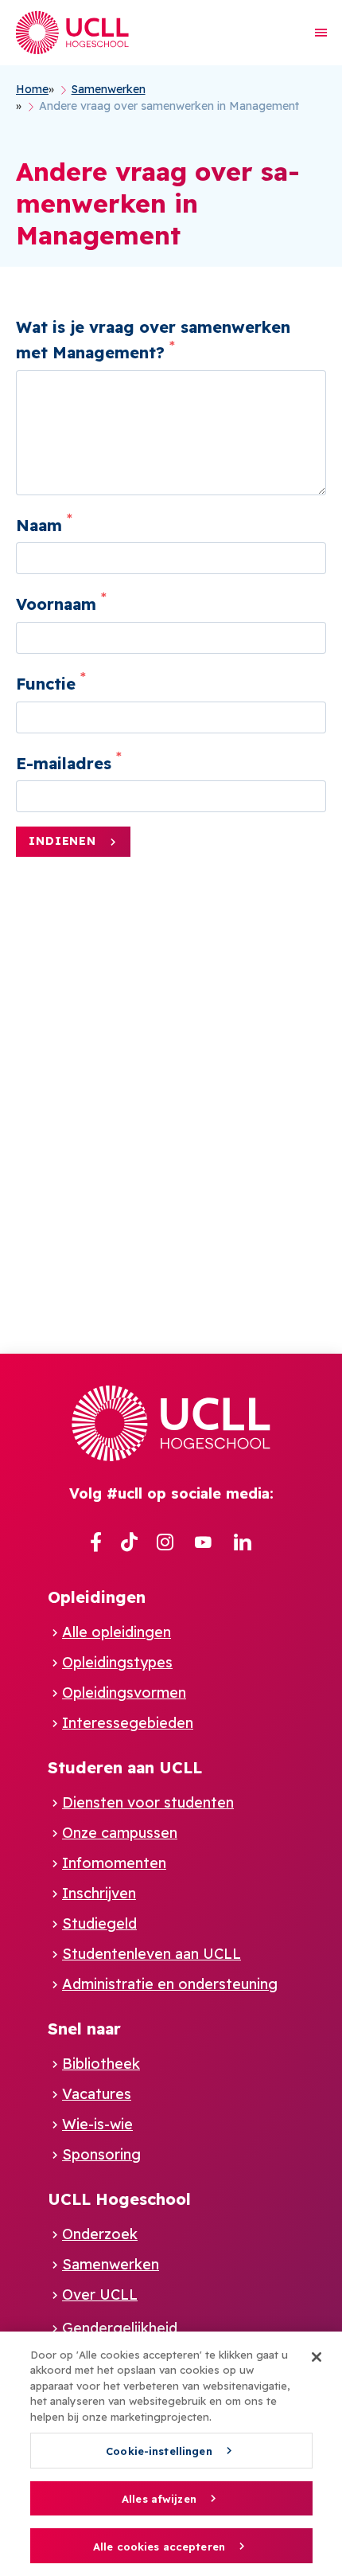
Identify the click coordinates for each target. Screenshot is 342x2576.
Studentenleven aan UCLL (152, 1954)
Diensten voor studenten (148, 1802)
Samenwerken (111, 2264)
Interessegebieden (128, 1723)
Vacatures (97, 2094)
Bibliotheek (101, 2064)
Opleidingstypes (117, 1662)
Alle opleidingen (117, 1632)
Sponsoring (101, 2154)
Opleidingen (97, 1597)
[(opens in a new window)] (96, 1543)
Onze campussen (120, 1833)
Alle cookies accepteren (159, 2547)
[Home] (72, 33)
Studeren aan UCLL (125, 1767)
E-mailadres (64, 762)
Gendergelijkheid (120, 2328)
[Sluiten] (317, 2357)
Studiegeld (99, 1923)
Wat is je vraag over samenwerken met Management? (153, 340)
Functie (46, 684)
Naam (39, 524)
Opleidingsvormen (124, 1693)
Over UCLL (100, 2295)
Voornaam (56, 604)
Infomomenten (114, 1863)
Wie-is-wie (97, 2124)
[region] (171, 2454)
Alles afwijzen (159, 2499)
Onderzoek (100, 2234)
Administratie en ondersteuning (170, 1984)
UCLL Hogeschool (119, 2199)
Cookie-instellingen (159, 2451)
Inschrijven (99, 1893)
